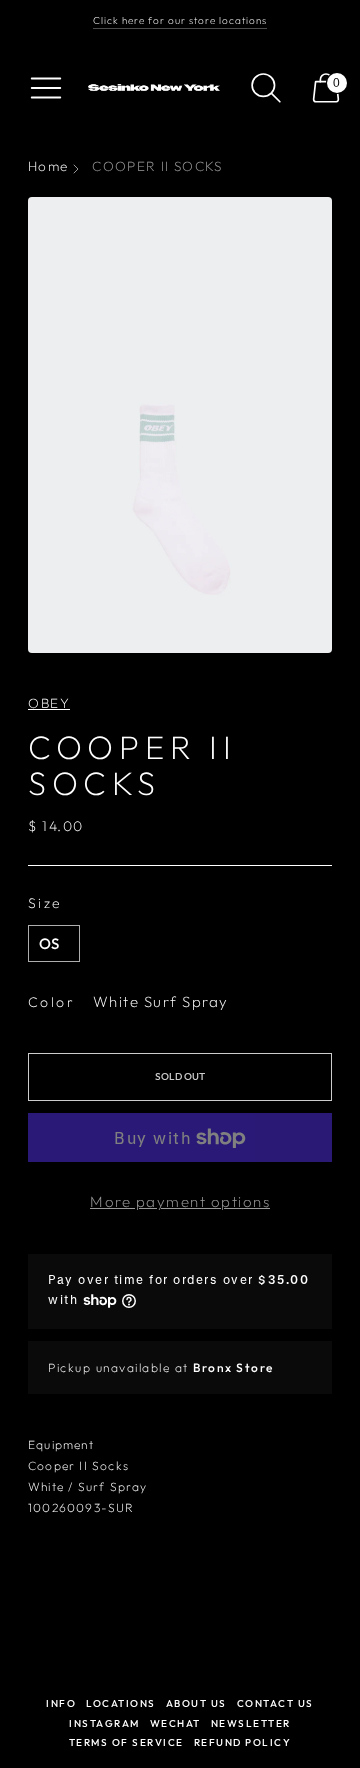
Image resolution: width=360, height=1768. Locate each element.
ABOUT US (196, 1703)
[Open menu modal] (46, 88)
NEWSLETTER (251, 1723)
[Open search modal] (266, 88)
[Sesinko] (156, 88)
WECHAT (175, 1723)
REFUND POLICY (243, 1742)
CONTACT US (275, 1703)
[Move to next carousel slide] (332, 1703)
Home (48, 166)
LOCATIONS (121, 1703)
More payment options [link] (180, 1201)
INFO (61, 1703)
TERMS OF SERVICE (126, 1742)
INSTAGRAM (104, 1723)
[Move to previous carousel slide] (28, 1703)
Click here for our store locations (180, 20)
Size (45, 903)
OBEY (49, 703)
